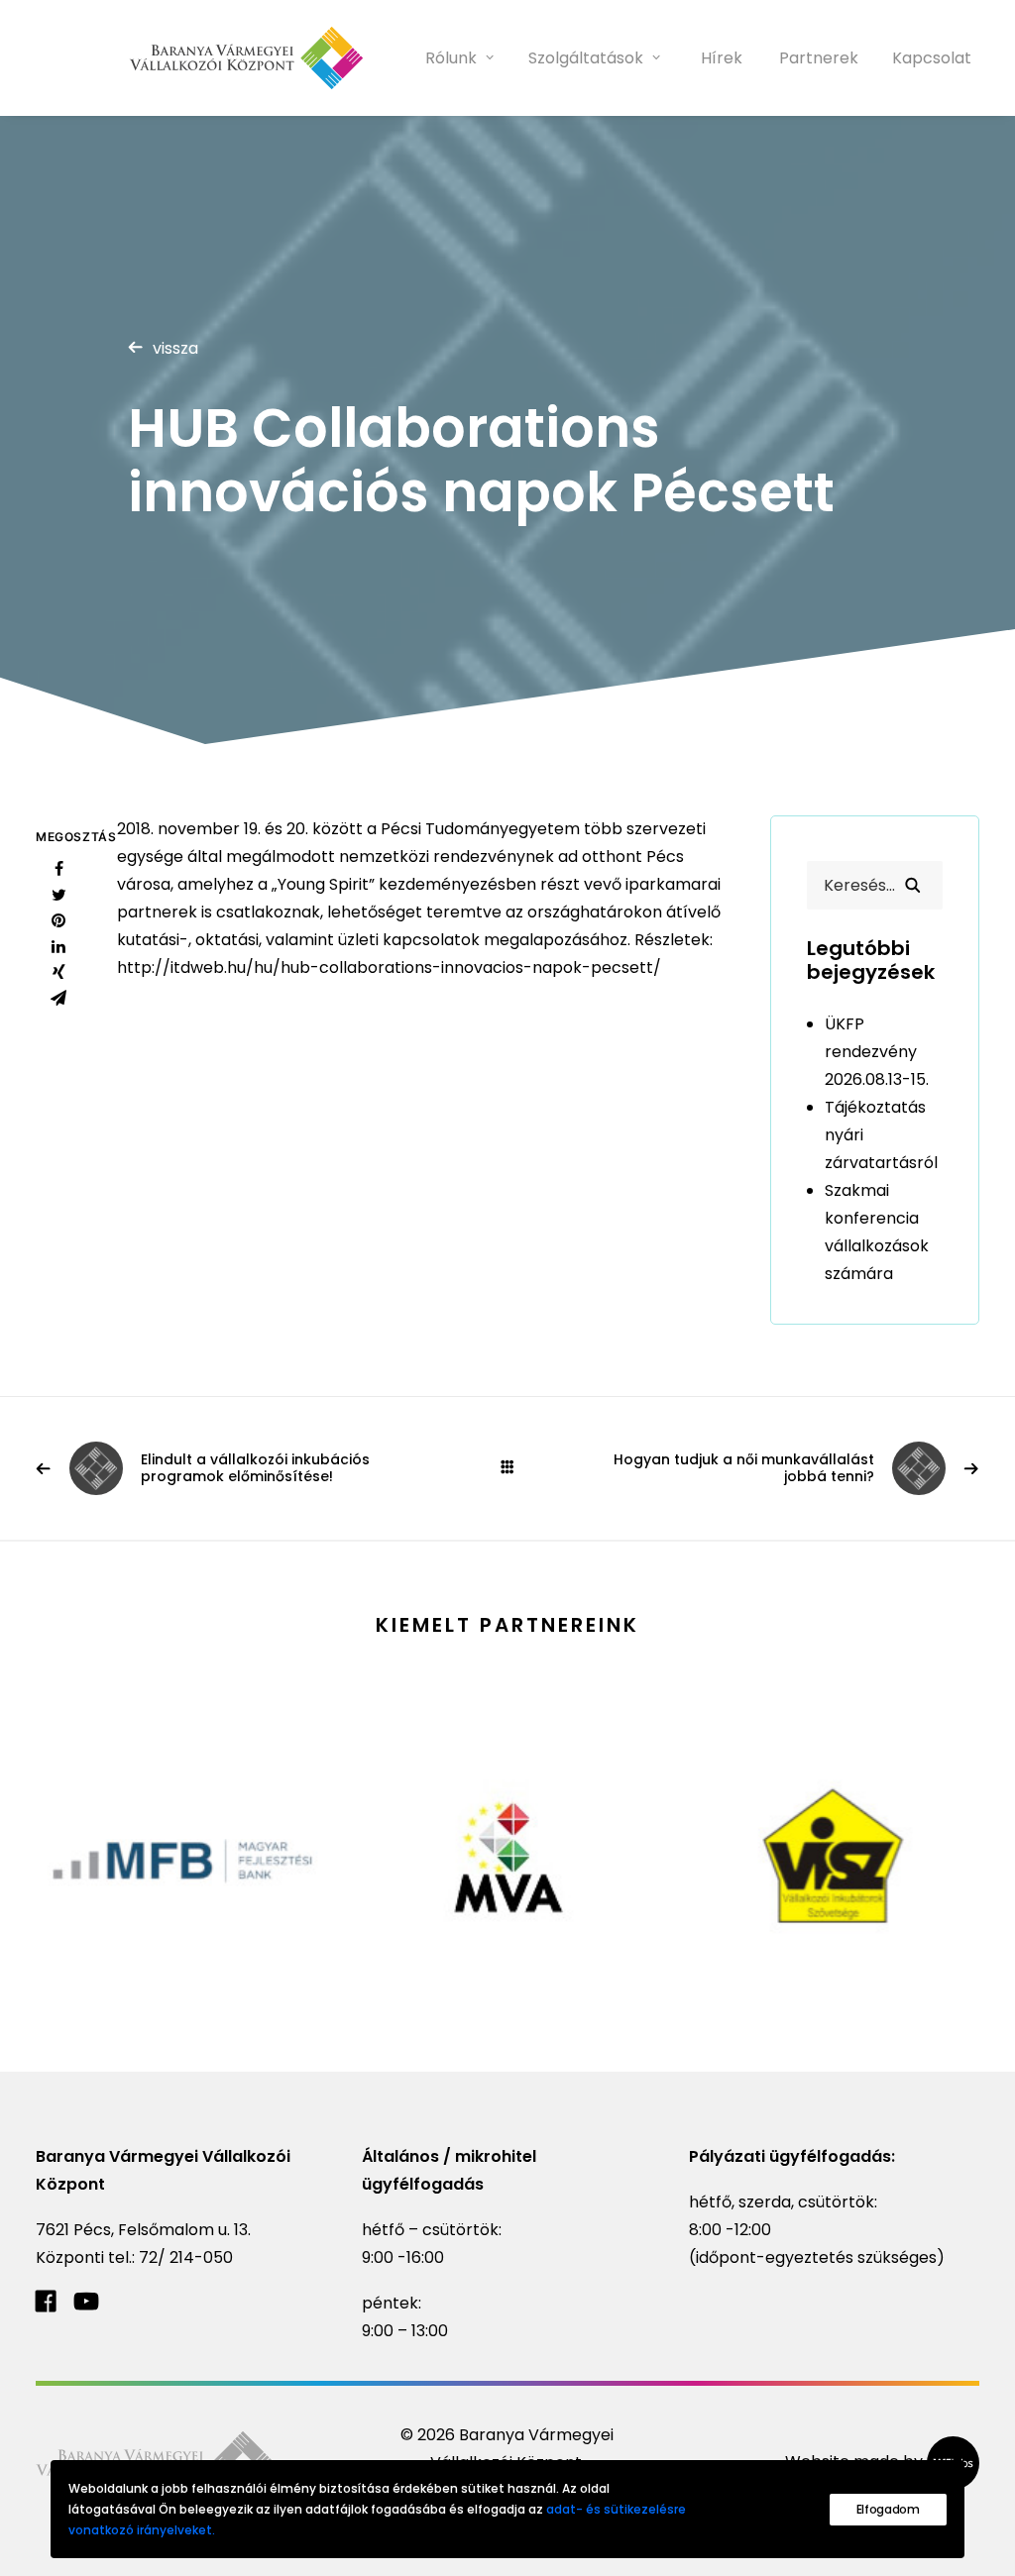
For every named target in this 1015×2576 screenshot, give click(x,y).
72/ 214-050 (186, 2257)
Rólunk (451, 58)
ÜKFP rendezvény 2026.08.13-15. (877, 1052)
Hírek (722, 58)
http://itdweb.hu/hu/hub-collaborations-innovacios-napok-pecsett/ (389, 967)
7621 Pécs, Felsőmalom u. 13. (143, 2230)
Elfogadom (888, 2509)
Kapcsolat (932, 58)
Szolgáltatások (586, 58)
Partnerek (819, 58)
